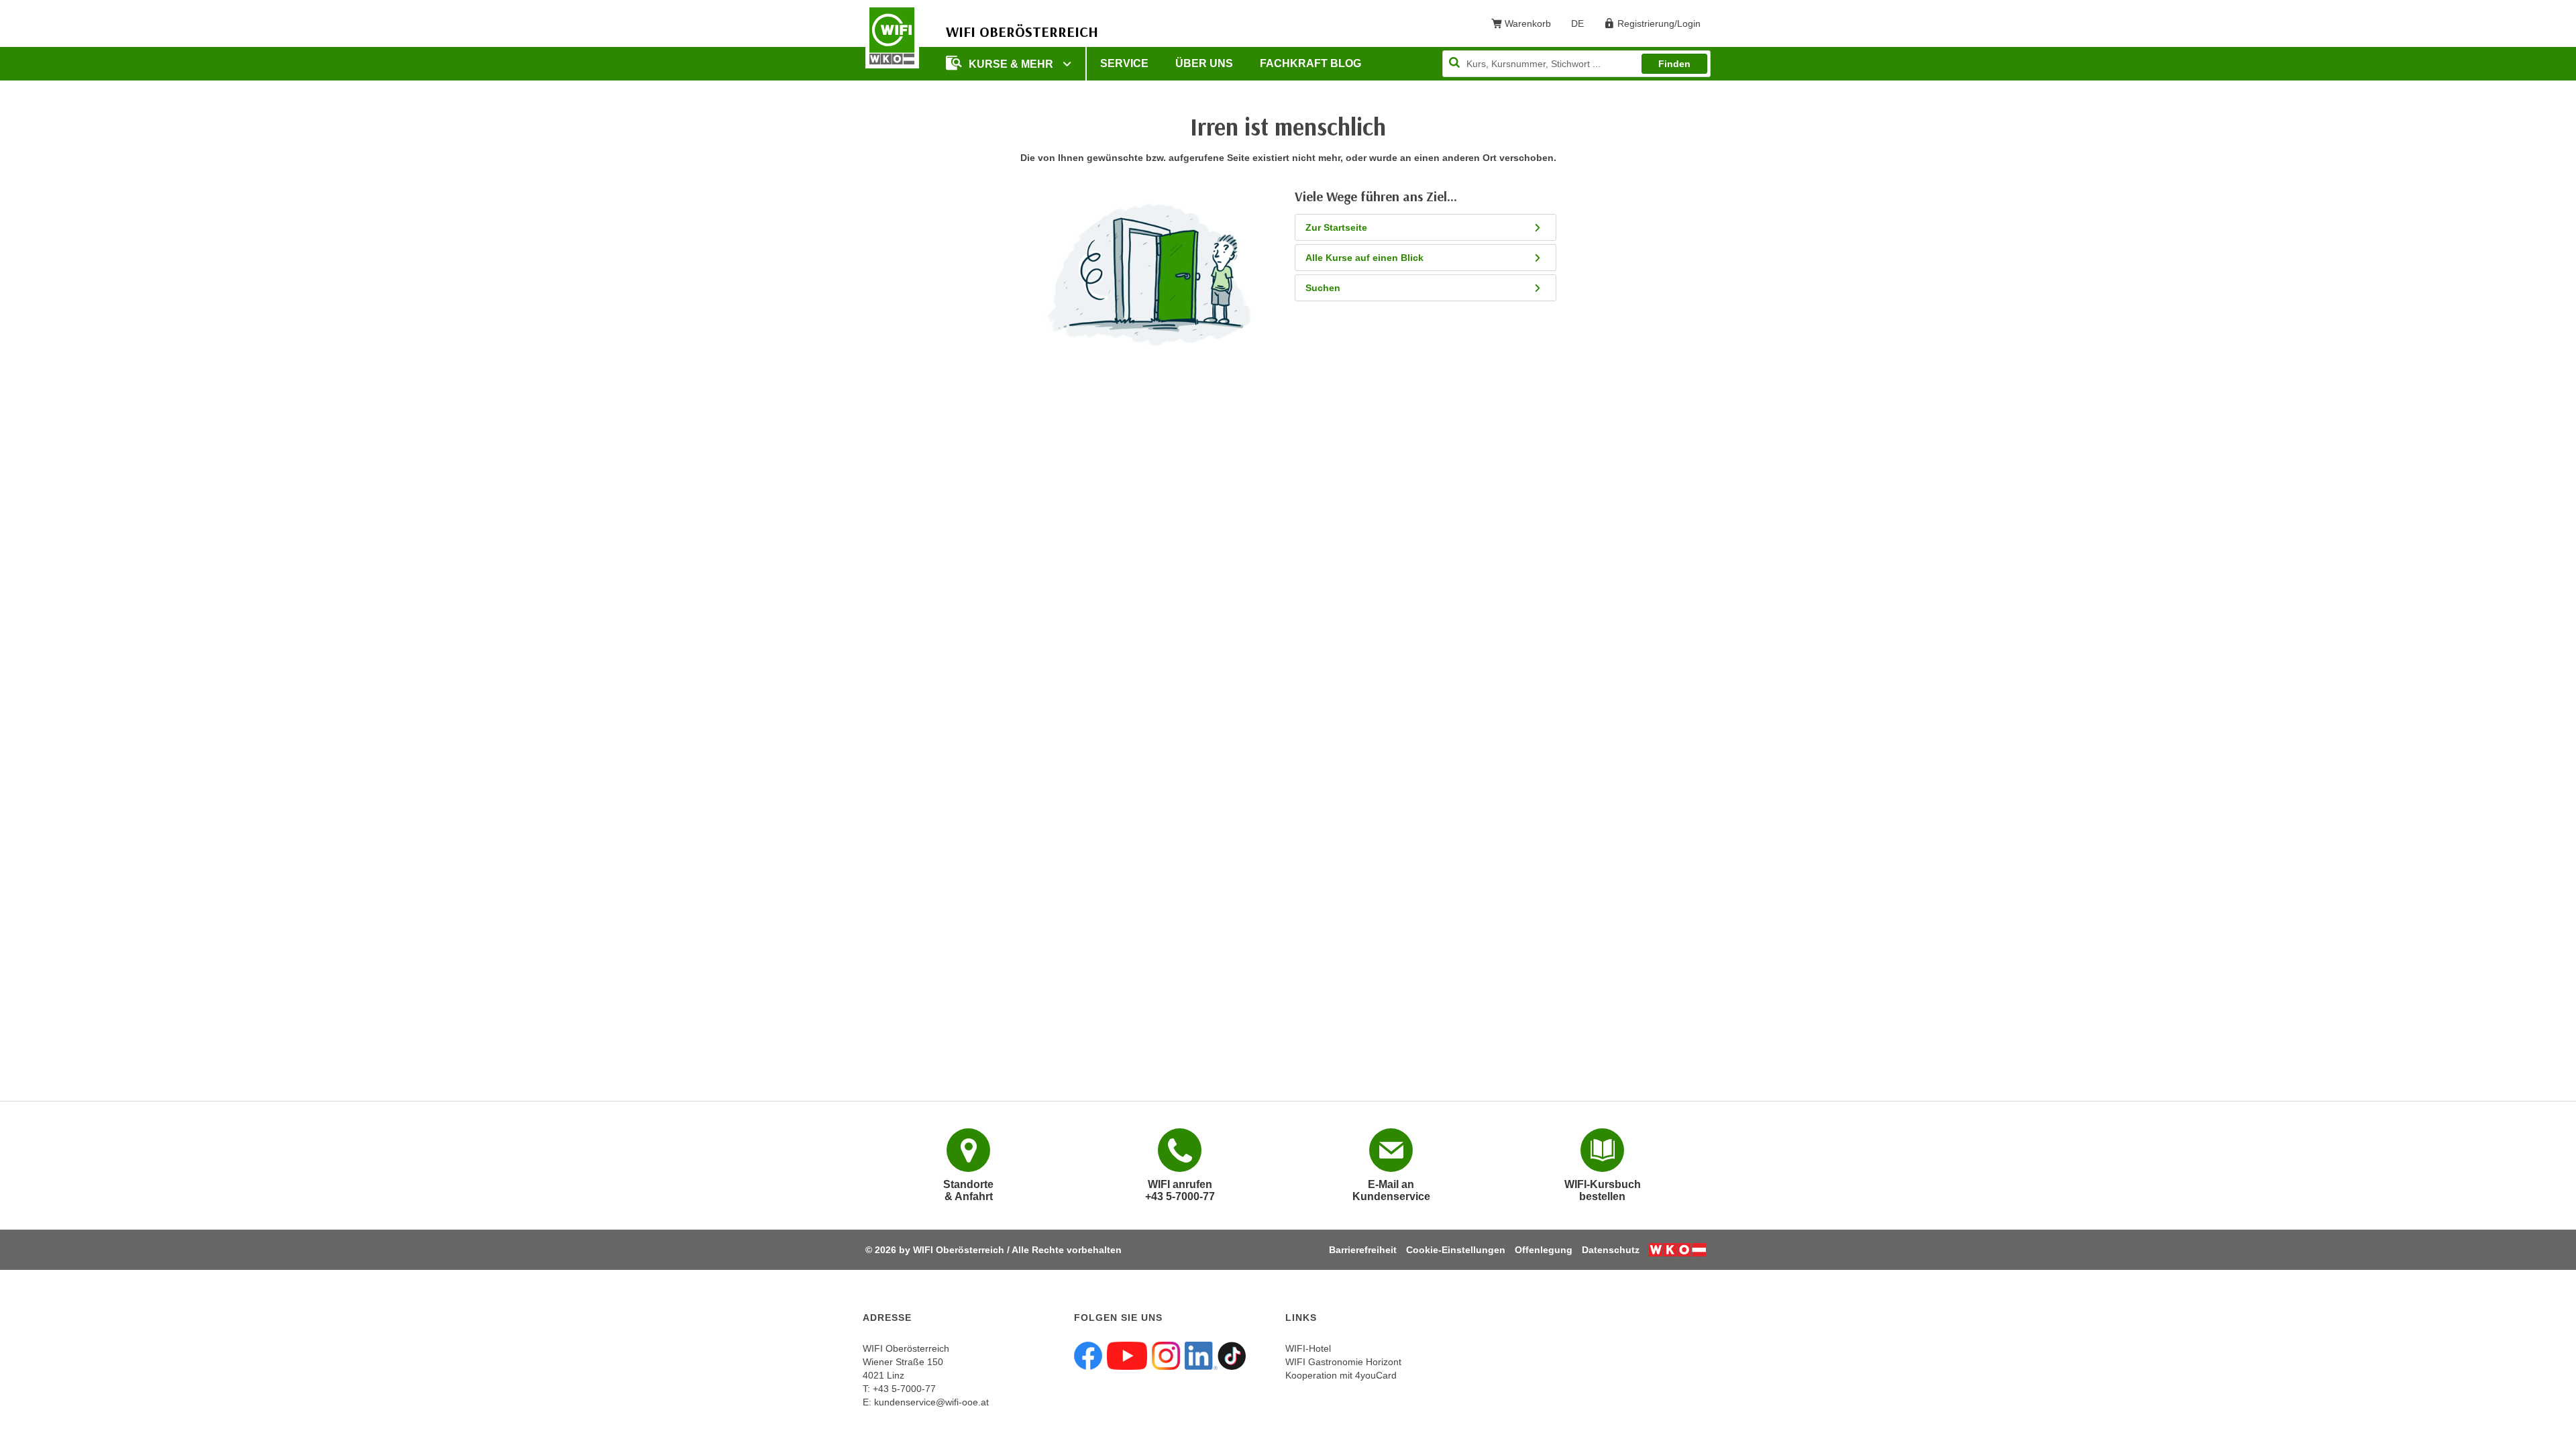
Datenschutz (1611, 1250)
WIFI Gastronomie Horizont (1343, 1362)
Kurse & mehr (1012, 64)
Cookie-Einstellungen (1456, 1250)
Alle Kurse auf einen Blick (1364, 258)
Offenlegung (1544, 1250)
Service (1124, 63)
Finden (1674, 64)
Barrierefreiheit (1363, 1250)
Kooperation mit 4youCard (1341, 1375)
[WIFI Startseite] (892, 36)
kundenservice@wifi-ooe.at (931, 1402)
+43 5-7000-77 (904, 1389)
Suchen (1323, 288)
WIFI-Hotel (1308, 1348)
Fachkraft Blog (1310, 63)
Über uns (1204, 63)
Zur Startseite (1336, 227)
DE (1582, 26)
